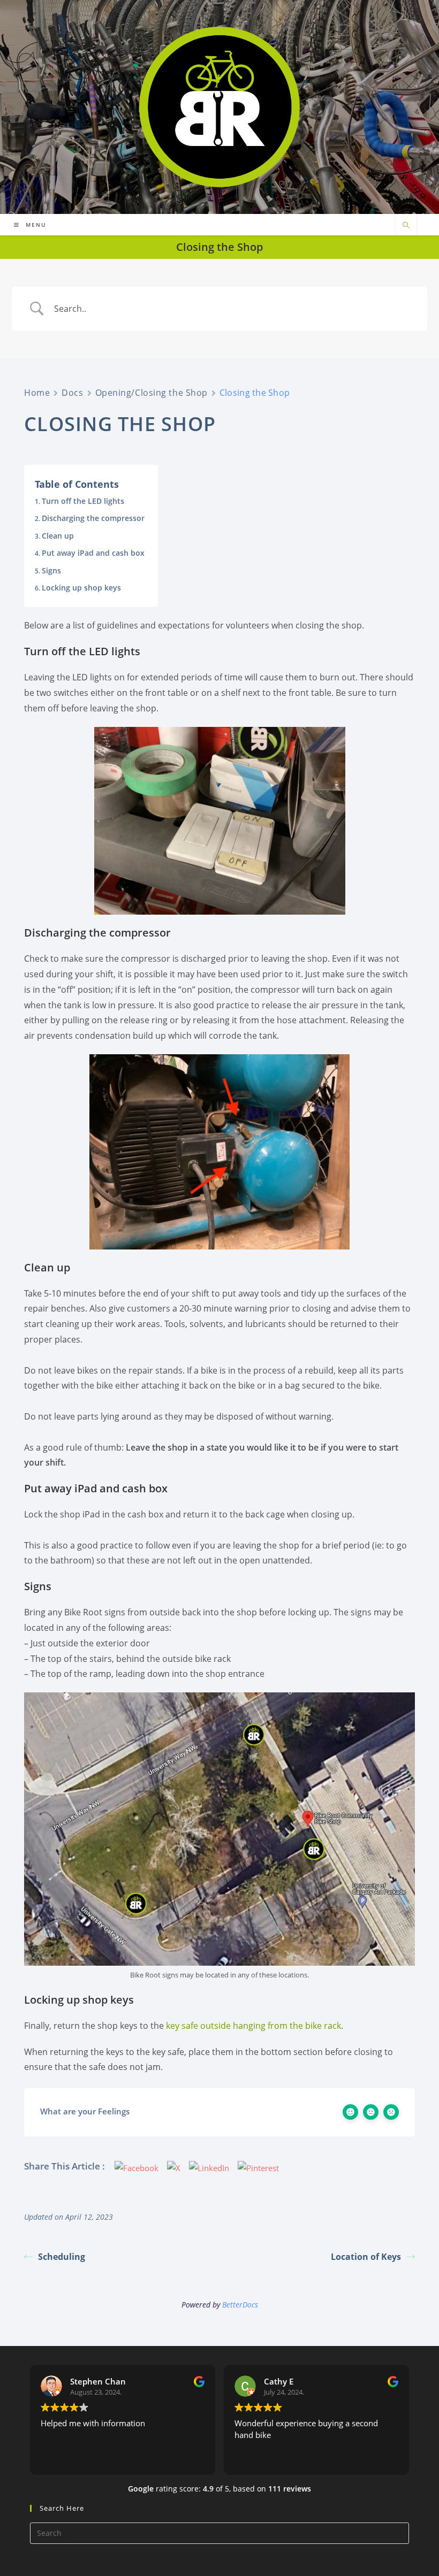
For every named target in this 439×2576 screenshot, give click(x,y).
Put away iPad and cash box (93, 553)
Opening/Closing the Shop (152, 393)
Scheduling (62, 2257)
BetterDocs (240, 2305)
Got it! (388, 36)
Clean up (58, 536)
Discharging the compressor (93, 518)
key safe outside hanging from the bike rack (253, 2026)
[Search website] (406, 226)
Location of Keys (366, 2257)
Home (37, 393)
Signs (51, 570)
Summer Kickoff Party (155, 16)
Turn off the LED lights (83, 501)
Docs (72, 393)
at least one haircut (281, 36)
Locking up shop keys (81, 588)
